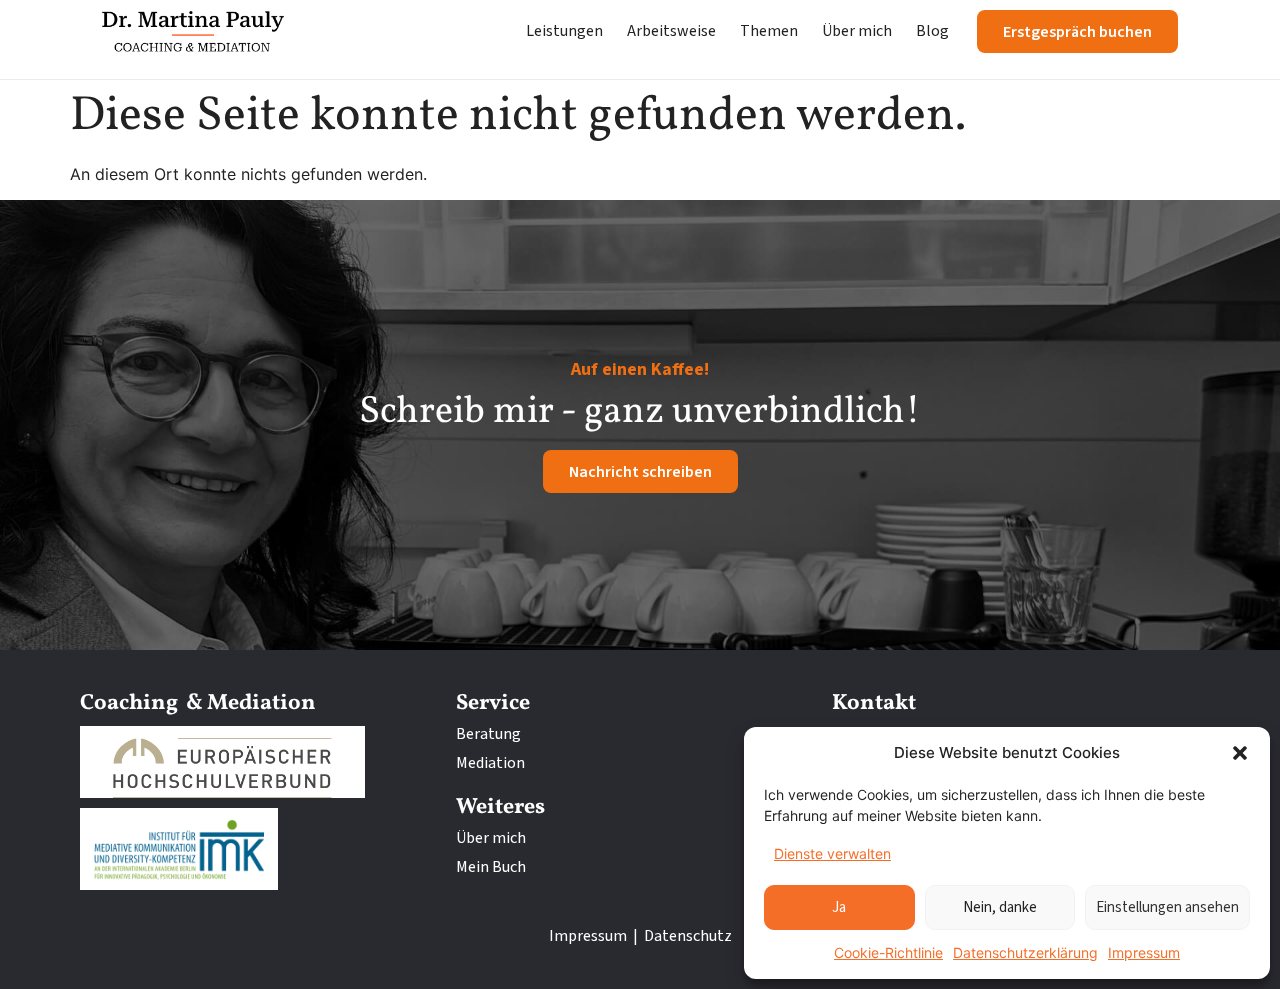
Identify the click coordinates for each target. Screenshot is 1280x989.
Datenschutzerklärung (1025, 952)
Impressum (1144, 952)
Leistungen (564, 31)
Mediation (490, 763)
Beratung (488, 734)
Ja (839, 907)
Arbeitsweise (671, 31)
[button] (1240, 753)
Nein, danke (1000, 907)
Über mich (857, 31)
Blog (932, 31)
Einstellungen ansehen (1167, 907)
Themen (769, 31)
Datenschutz (688, 936)
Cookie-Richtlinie (888, 952)
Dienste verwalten (832, 853)
